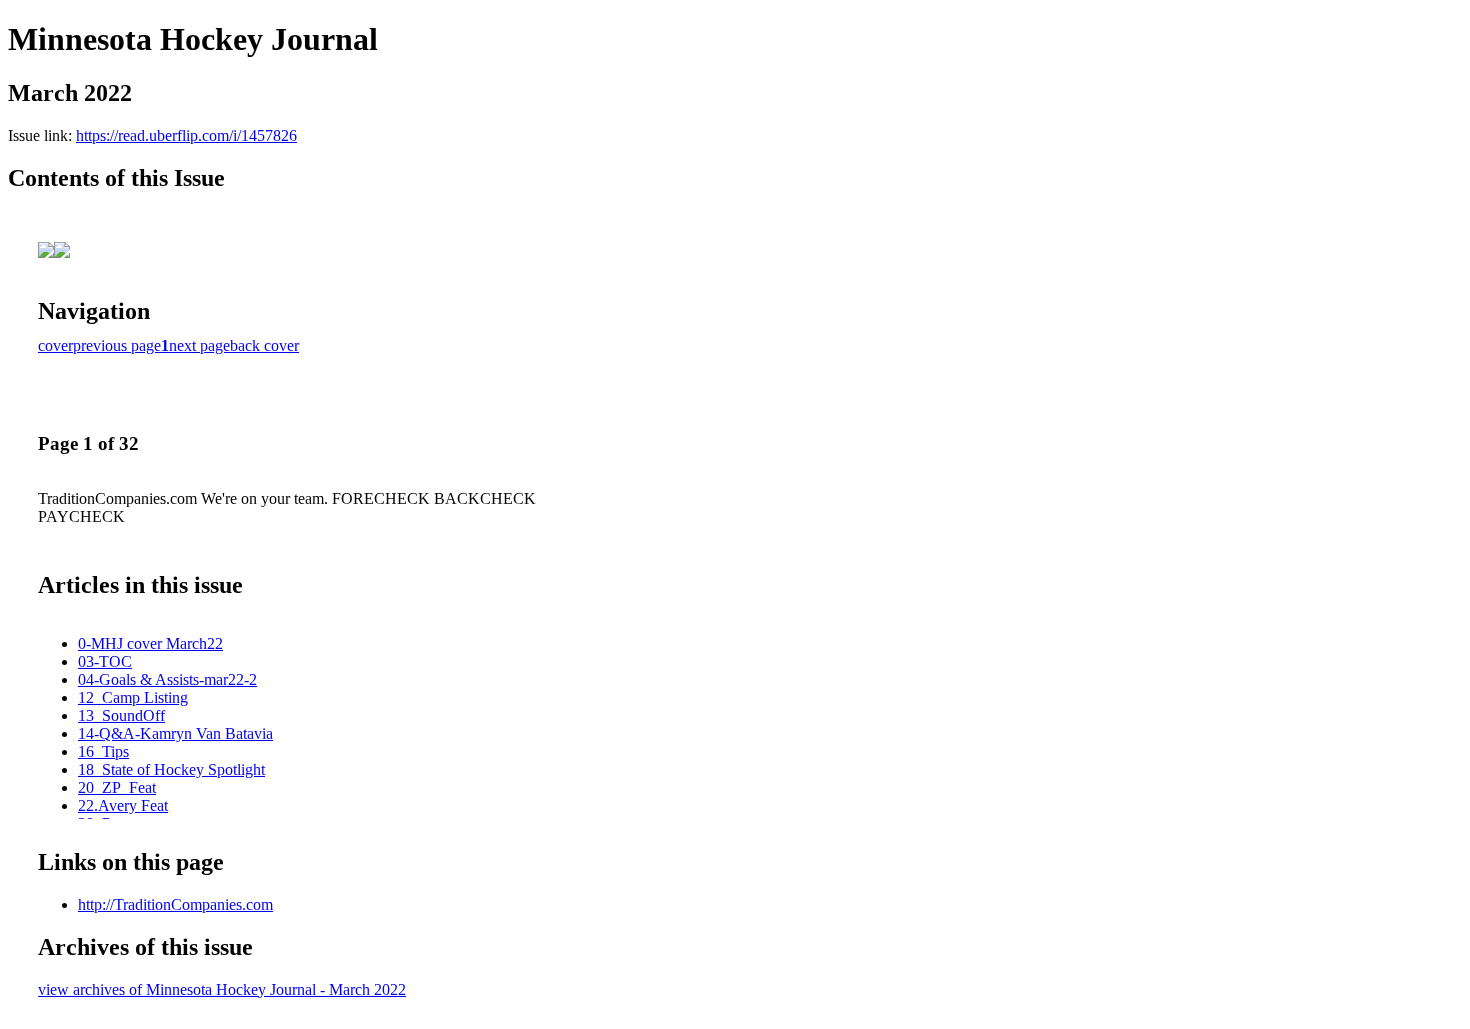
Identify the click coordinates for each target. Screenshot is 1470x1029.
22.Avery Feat (123, 805)
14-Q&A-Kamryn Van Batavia (175, 733)
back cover (264, 345)
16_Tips (103, 751)
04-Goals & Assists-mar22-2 (167, 679)
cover (55, 345)
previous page (117, 345)
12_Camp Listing (133, 697)
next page (199, 345)
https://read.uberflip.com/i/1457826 (186, 135)
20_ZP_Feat (117, 787)
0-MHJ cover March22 (150, 643)
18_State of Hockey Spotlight (171, 769)
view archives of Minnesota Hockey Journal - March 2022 (222, 989)
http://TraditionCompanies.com (175, 904)
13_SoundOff (121, 715)
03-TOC (105, 661)
